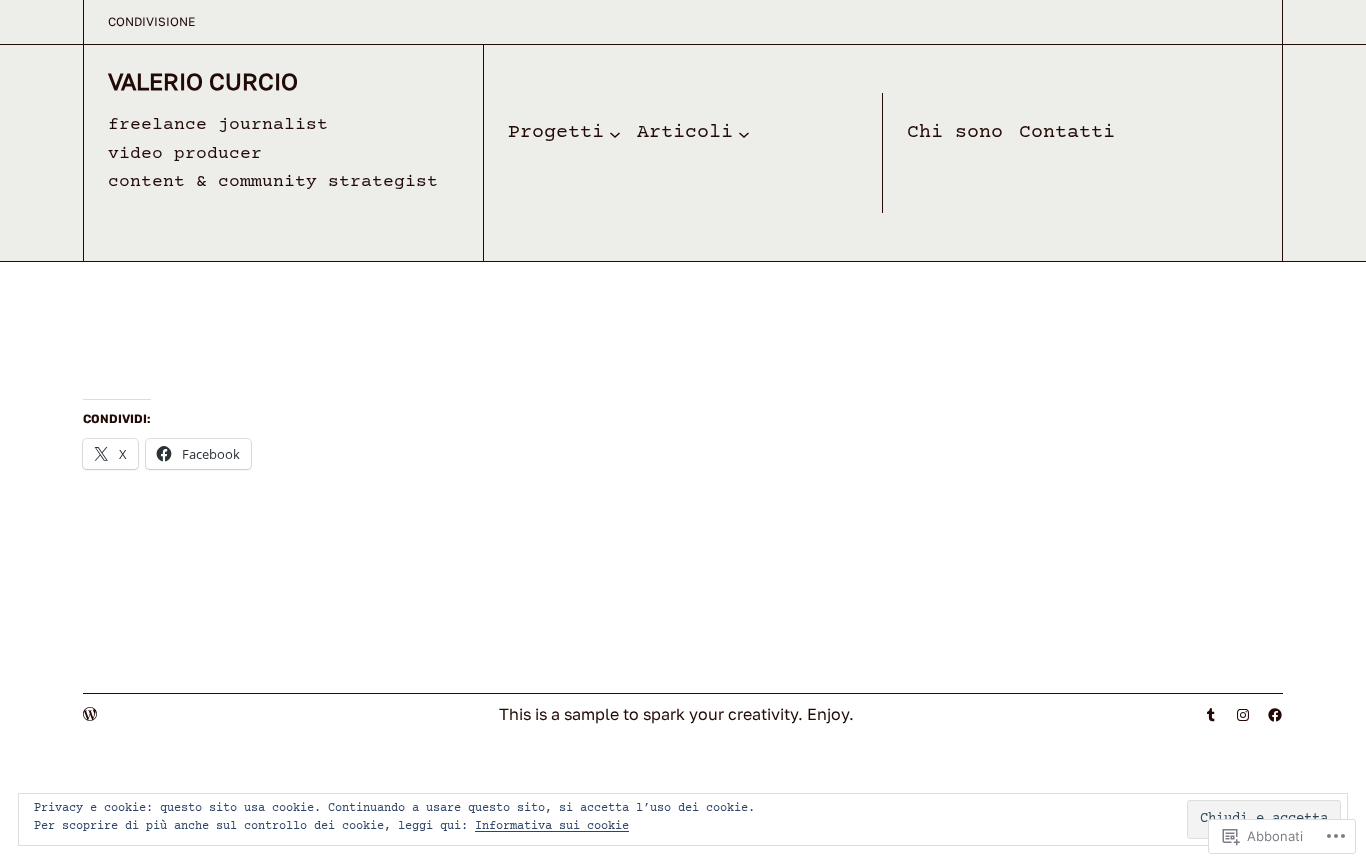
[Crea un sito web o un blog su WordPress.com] (90, 714)
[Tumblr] (1211, 715)
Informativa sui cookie (552, 826)
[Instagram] (1243, 715)
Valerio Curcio (203, 81)
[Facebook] (1275, 715)
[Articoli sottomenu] (744, 133)
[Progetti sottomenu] (615, 133)
